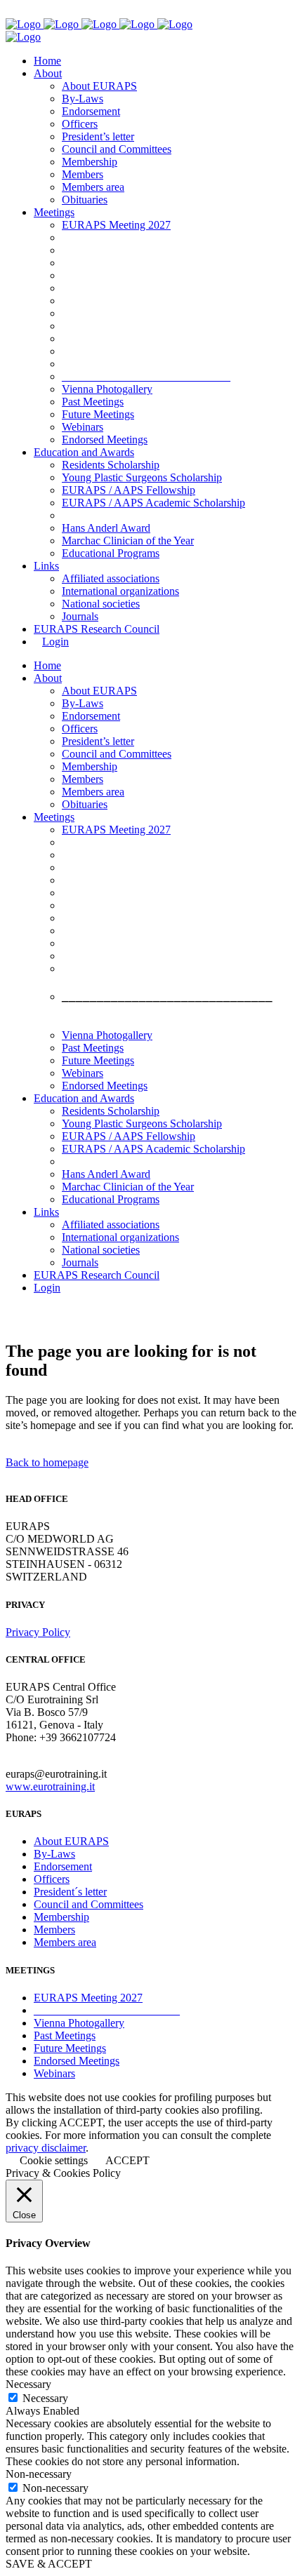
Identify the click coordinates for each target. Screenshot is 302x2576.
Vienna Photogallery (79, 2023)
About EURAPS (71, 1841)
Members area (65, 1942)
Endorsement (63, 1866)
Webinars (54, 2073)
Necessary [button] (28, 2384)
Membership (61, 1917)
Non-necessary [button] (39, 2474)
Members (54, 1930)
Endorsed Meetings (77, 2061)
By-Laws (54, 1854)
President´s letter (70, 1892)
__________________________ (107, 2010)
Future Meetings (70, 2048)
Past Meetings (65, 2035)
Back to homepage (47, 1462)
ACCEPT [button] (127, 2160)
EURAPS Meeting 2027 (88, 1998)
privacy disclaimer (46, 2148)
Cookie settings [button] (54, 2160)
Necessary (45, 2398)
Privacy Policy (38, 1632)
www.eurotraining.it (50, 1786)
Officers (52, 1879)
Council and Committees (88, 1904)
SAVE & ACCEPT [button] (49, 2564)
